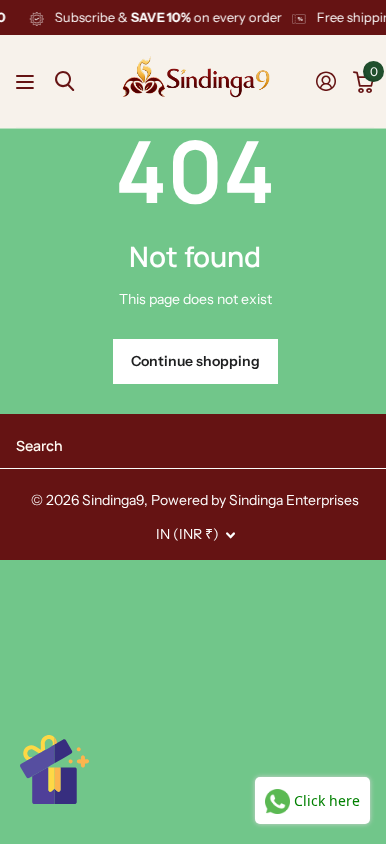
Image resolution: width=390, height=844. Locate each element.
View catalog (27, 81)
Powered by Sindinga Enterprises (255, 500)
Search (39, 445)
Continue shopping (195, 361)
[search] (64, 81)
